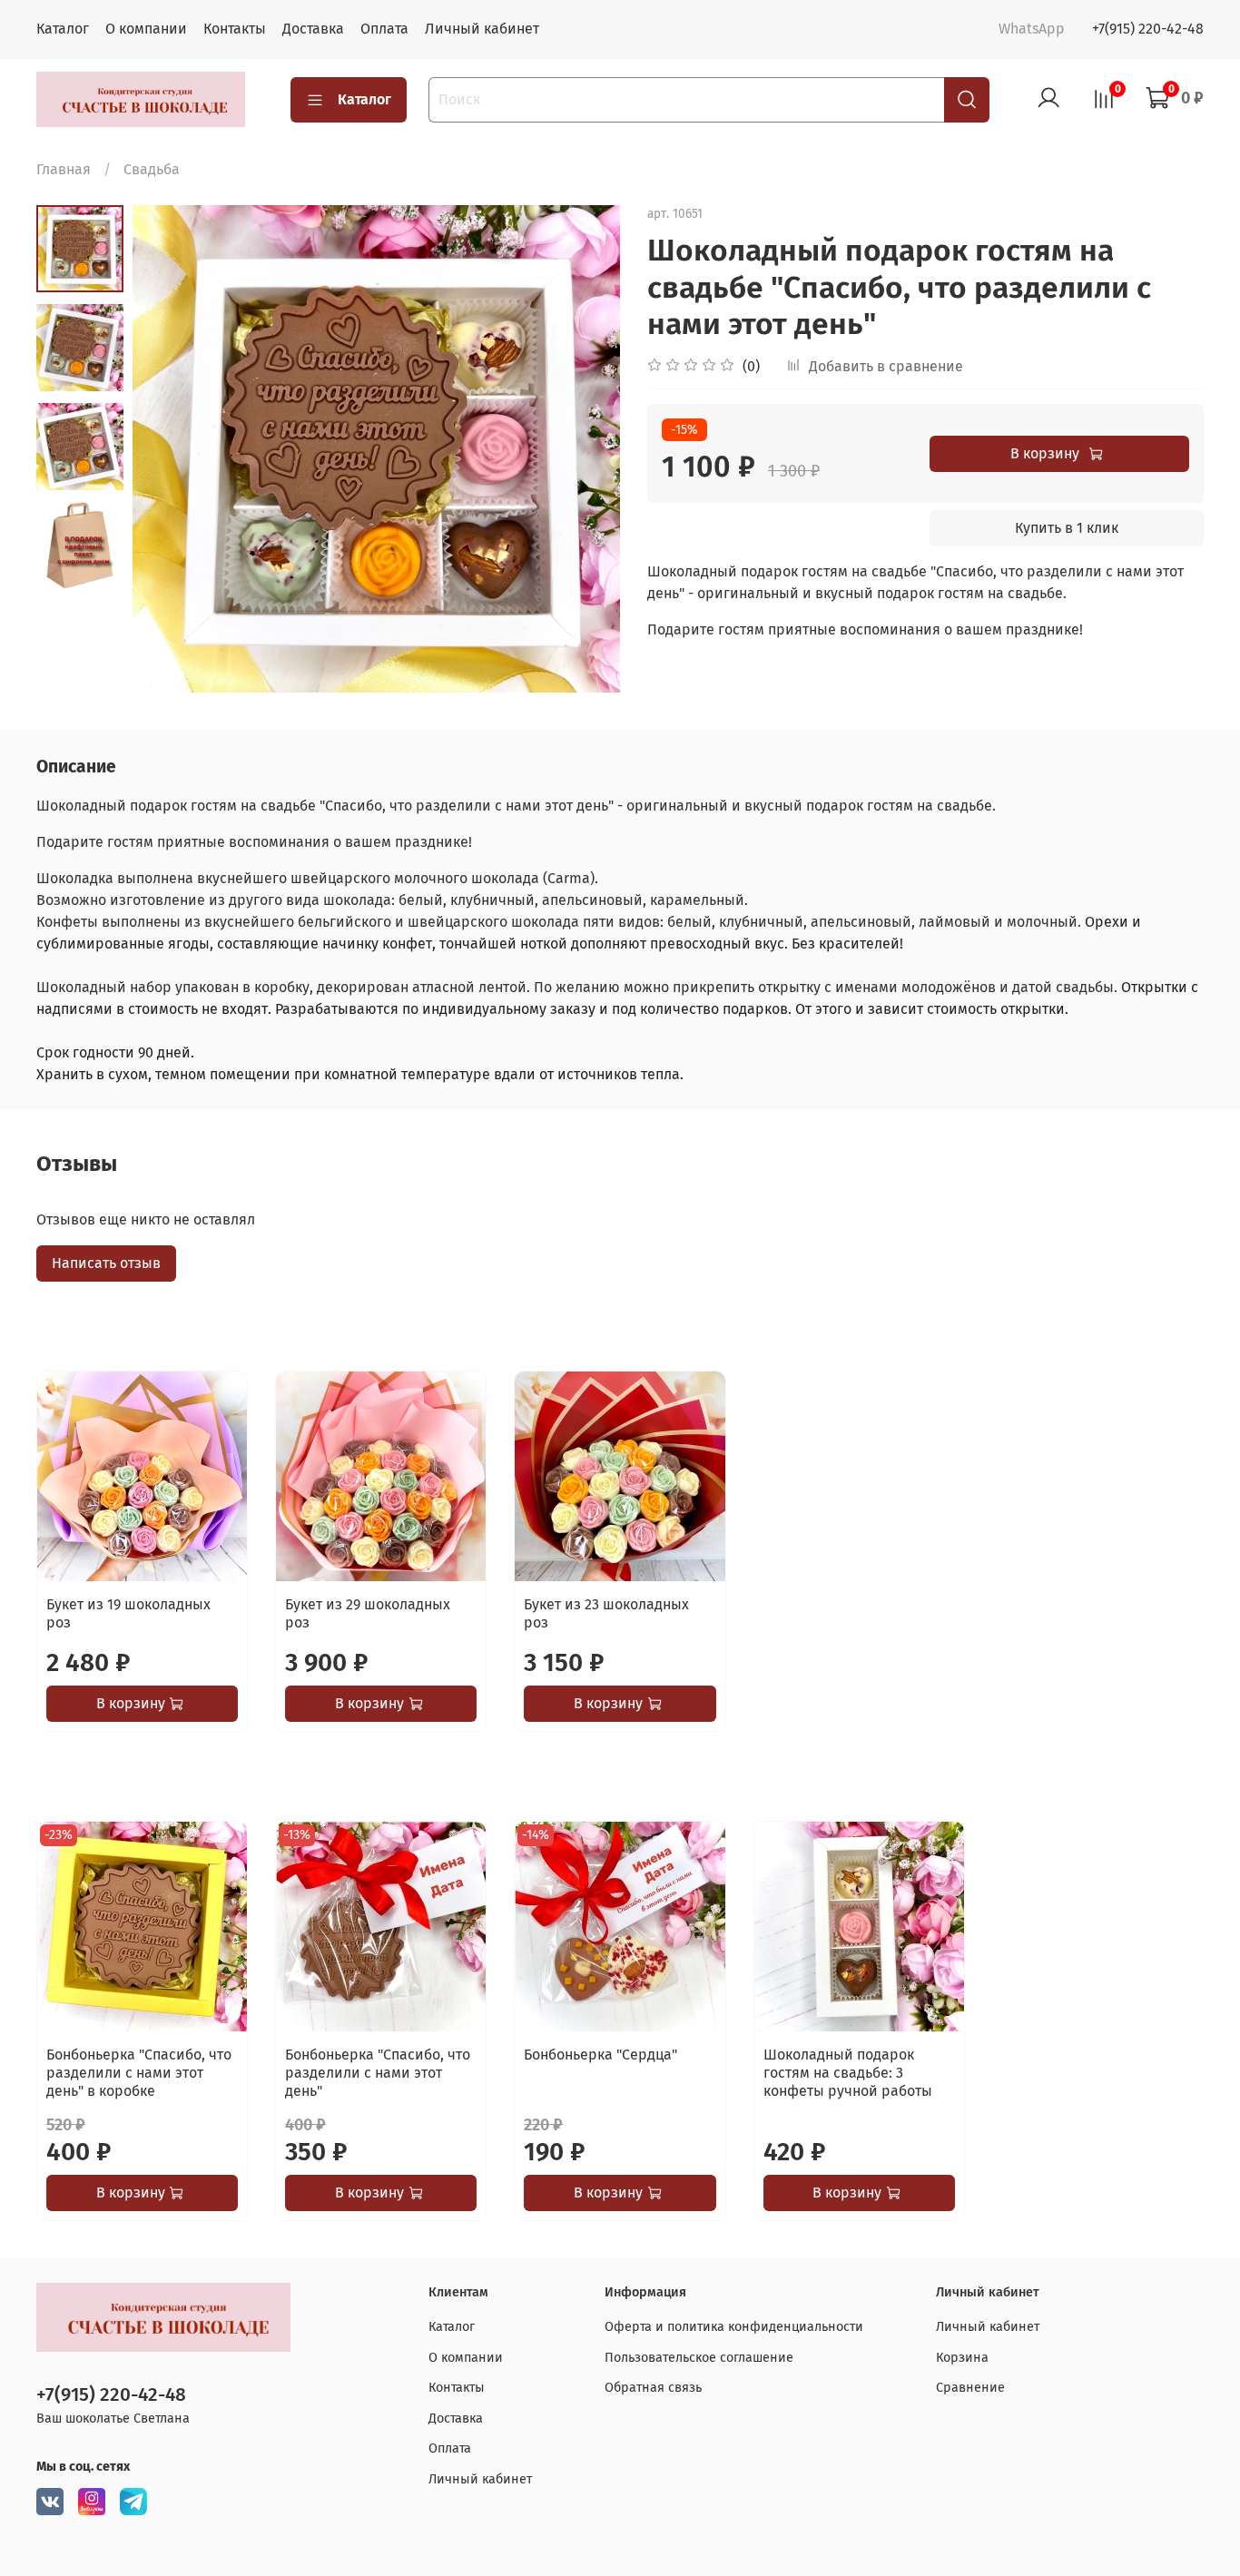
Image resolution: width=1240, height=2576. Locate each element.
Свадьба (152, 169)
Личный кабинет (482, 29)
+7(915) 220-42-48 (1148, 29)
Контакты (235, 29)
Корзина (962, 2358)
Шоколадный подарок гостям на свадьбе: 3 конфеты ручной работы (848, 2074)
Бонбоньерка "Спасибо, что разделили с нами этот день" (378, 2074)
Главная (64, 169)
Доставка (313, 29)
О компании (146, 29)
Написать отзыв (106, 1263)
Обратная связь (653, 2388)
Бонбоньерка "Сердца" (600, 2055)
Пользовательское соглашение (699, 2358)
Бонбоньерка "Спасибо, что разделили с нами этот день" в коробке (139, 2074)
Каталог (63, 29)
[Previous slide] (169, 448)
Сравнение (970, 2388)
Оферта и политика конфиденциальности (734, 2327)
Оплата (384, 29)
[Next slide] (584, 448)
